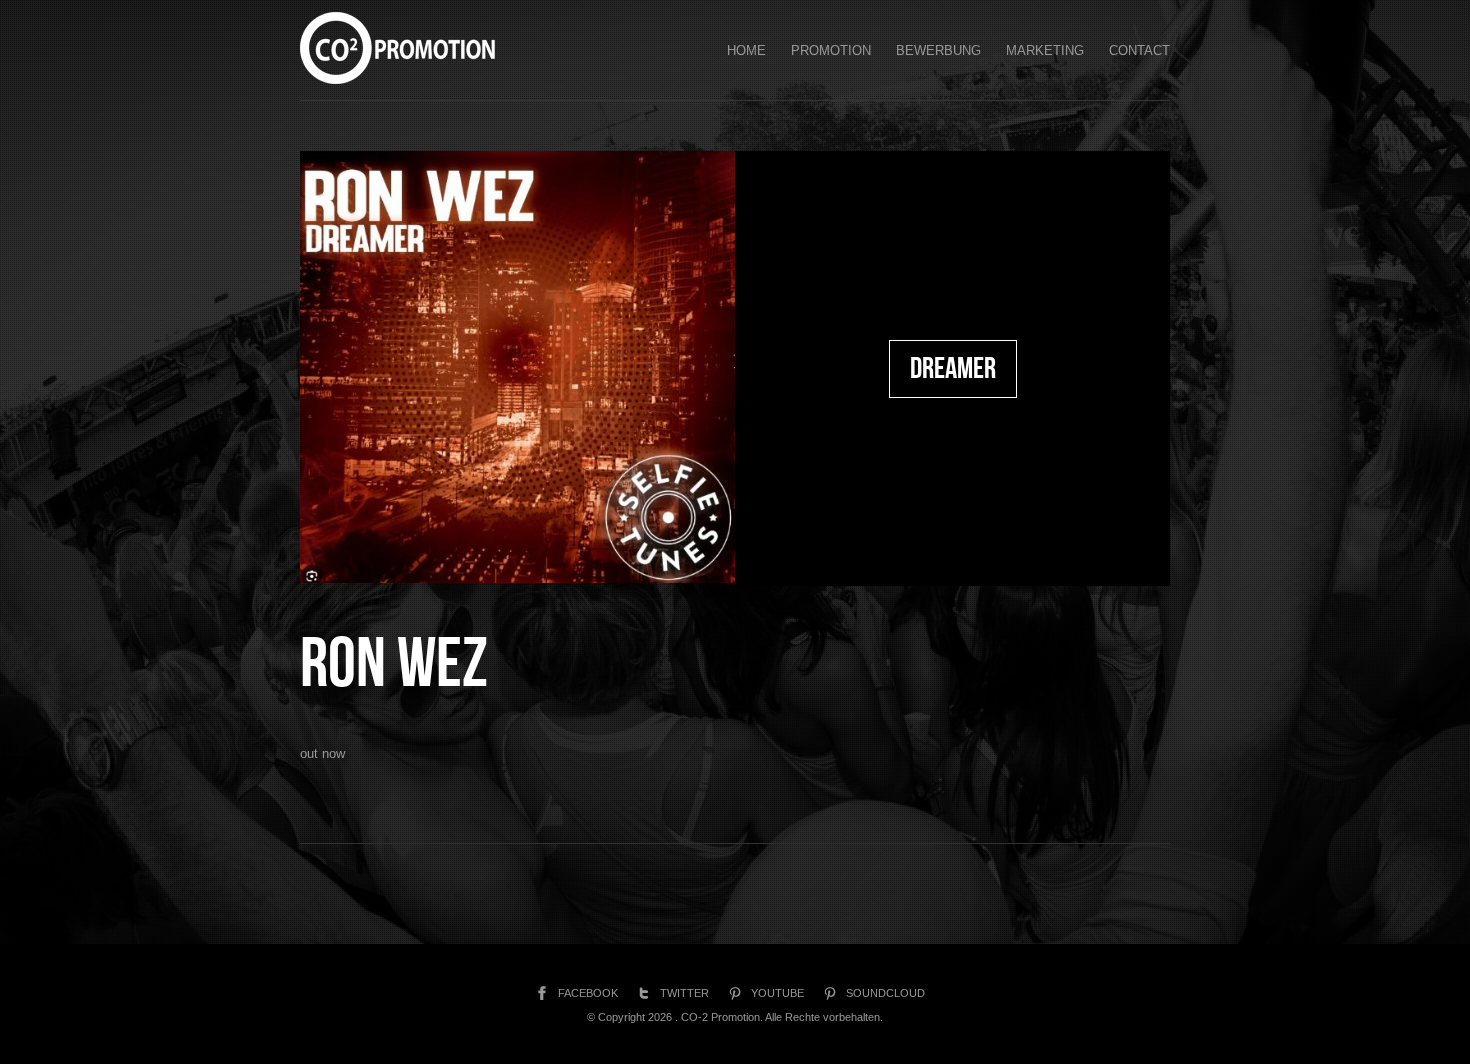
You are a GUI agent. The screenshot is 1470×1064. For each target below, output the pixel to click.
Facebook (588, 993)
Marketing (1045, 50)
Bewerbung (938, 50)
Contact (1139, 50)
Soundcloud (885, 993)
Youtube (777, 993)
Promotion (831, 50)
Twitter (684, 993)
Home (746, 50)
